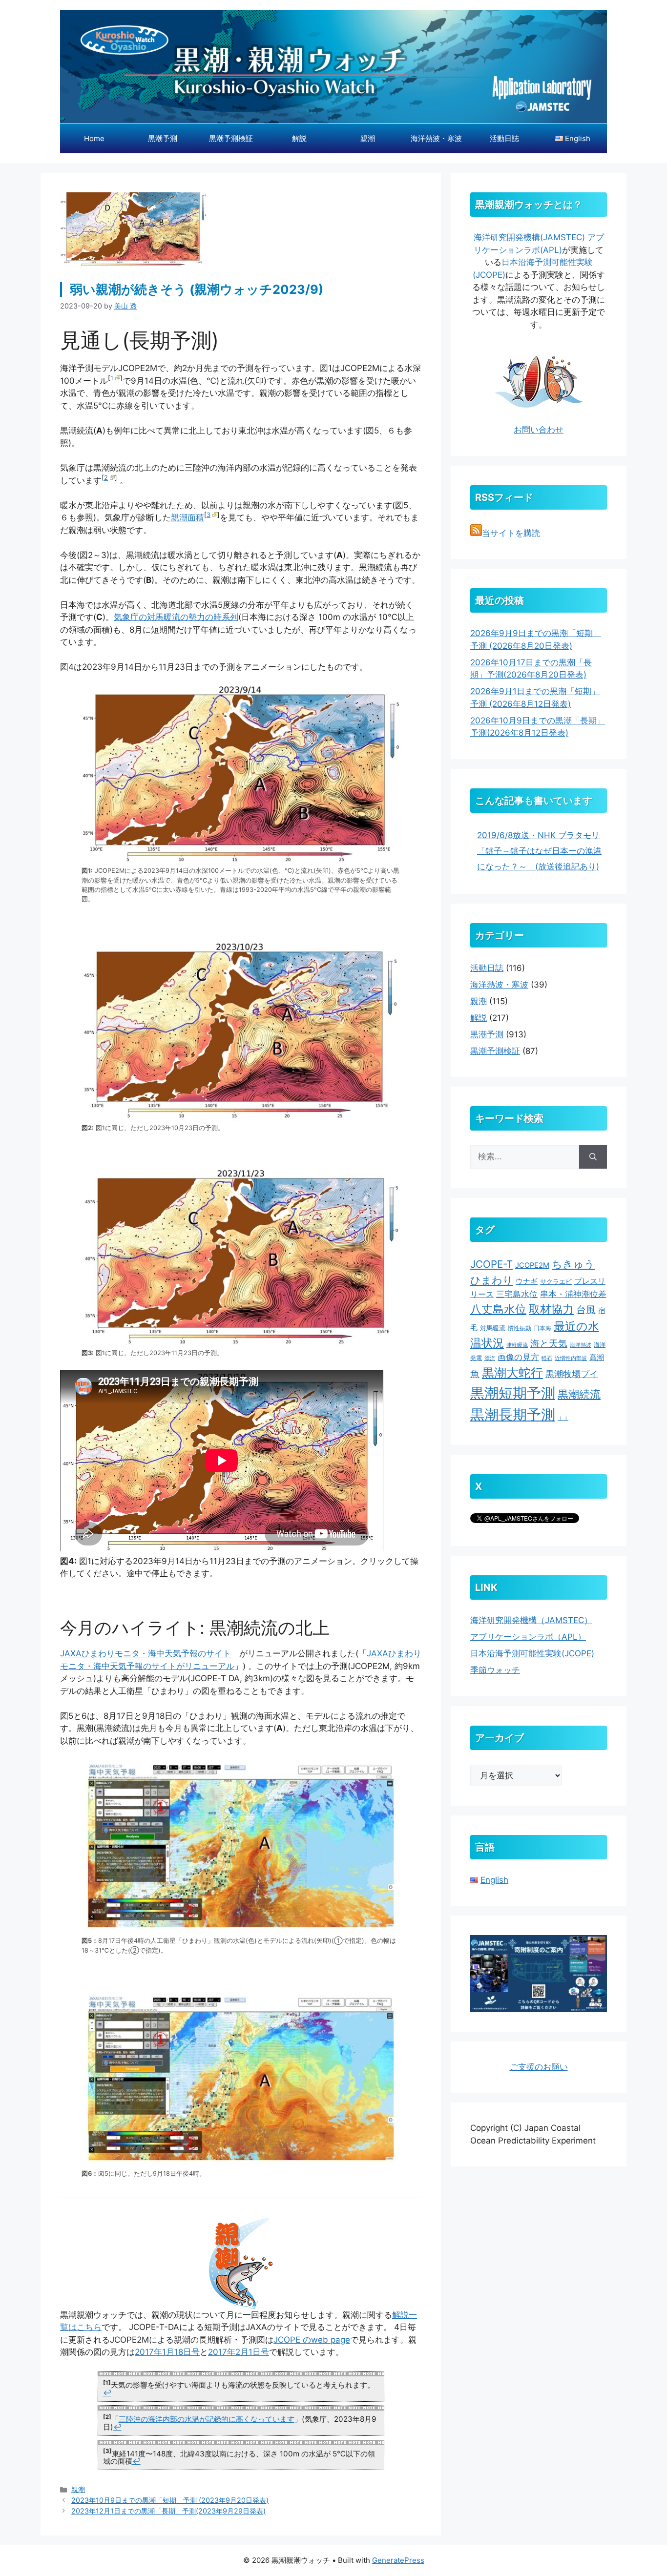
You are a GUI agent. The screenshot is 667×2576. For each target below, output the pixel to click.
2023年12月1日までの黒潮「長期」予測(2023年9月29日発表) (168, 2511)
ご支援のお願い (539, 2067)
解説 (299, 138)
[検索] (593, 1157)
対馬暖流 (493, 1328)
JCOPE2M (532, 1265)
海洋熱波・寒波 (436, 138)
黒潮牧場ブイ (572, 1374)
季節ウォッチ (495, 1670)
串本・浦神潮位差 (573, 1294)
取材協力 (551, 1309)
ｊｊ (563, 1418)
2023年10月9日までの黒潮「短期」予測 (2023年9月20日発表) (170, 2500)
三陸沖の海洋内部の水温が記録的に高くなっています (207, 2419)
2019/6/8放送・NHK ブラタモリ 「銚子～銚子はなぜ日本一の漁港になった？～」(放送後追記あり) (539, 851)
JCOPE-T (491, 1264)
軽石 (547, 1358)
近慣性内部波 (571, 1358)
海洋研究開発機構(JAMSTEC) (529, 237)
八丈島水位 (498, 1309)
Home (94, 138)
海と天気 (549, 1343)
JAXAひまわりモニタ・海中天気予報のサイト (146, 1653)
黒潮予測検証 (231, 138)
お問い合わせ (539, 430)
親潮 (368, 138)
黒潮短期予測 (513, 1393)
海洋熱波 (581, 1345)
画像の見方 (518, 1357)
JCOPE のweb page (312, 2340)
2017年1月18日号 (167, 2352)
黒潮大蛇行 (512, 1373)
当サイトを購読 (511, 533)
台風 (586, 1310)
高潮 (597, 1357)
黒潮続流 (579, 1394)
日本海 (542, 1328)
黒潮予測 (163, 138)
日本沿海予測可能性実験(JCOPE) (532, 1653)
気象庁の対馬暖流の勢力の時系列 (176, 617)
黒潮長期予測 (513, 1414)
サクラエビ (556, 1281)
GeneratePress (398, 2560)
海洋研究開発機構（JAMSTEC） (531, 1620)
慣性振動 (520, 1328)
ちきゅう (573, 1264)
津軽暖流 (517, 1345)
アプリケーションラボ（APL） (528, 1637)
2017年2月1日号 (239, 2352)
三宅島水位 (517, 1294)
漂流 (490, 1358)
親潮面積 (188, 517)
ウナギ (527, 1281)
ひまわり (492, 1280)
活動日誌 (504, 138)
